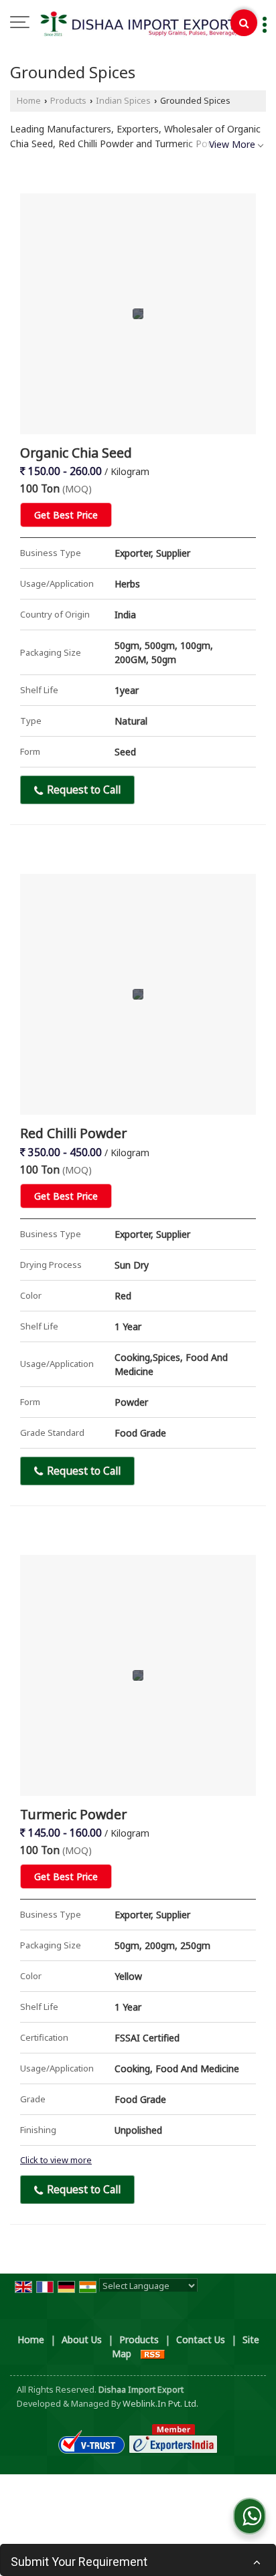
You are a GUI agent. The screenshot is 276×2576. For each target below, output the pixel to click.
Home (29, 101)
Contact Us (201, 2339)
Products (68, 101)
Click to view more (56, 2160)
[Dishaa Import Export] (145, 23)
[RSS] (153, 2354)
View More (232, 144)
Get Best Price (66, 515)
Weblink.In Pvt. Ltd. (160, 2404)
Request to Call (82, 790)
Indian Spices (123, 101)
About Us (82, 2339)
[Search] (244, 23)
